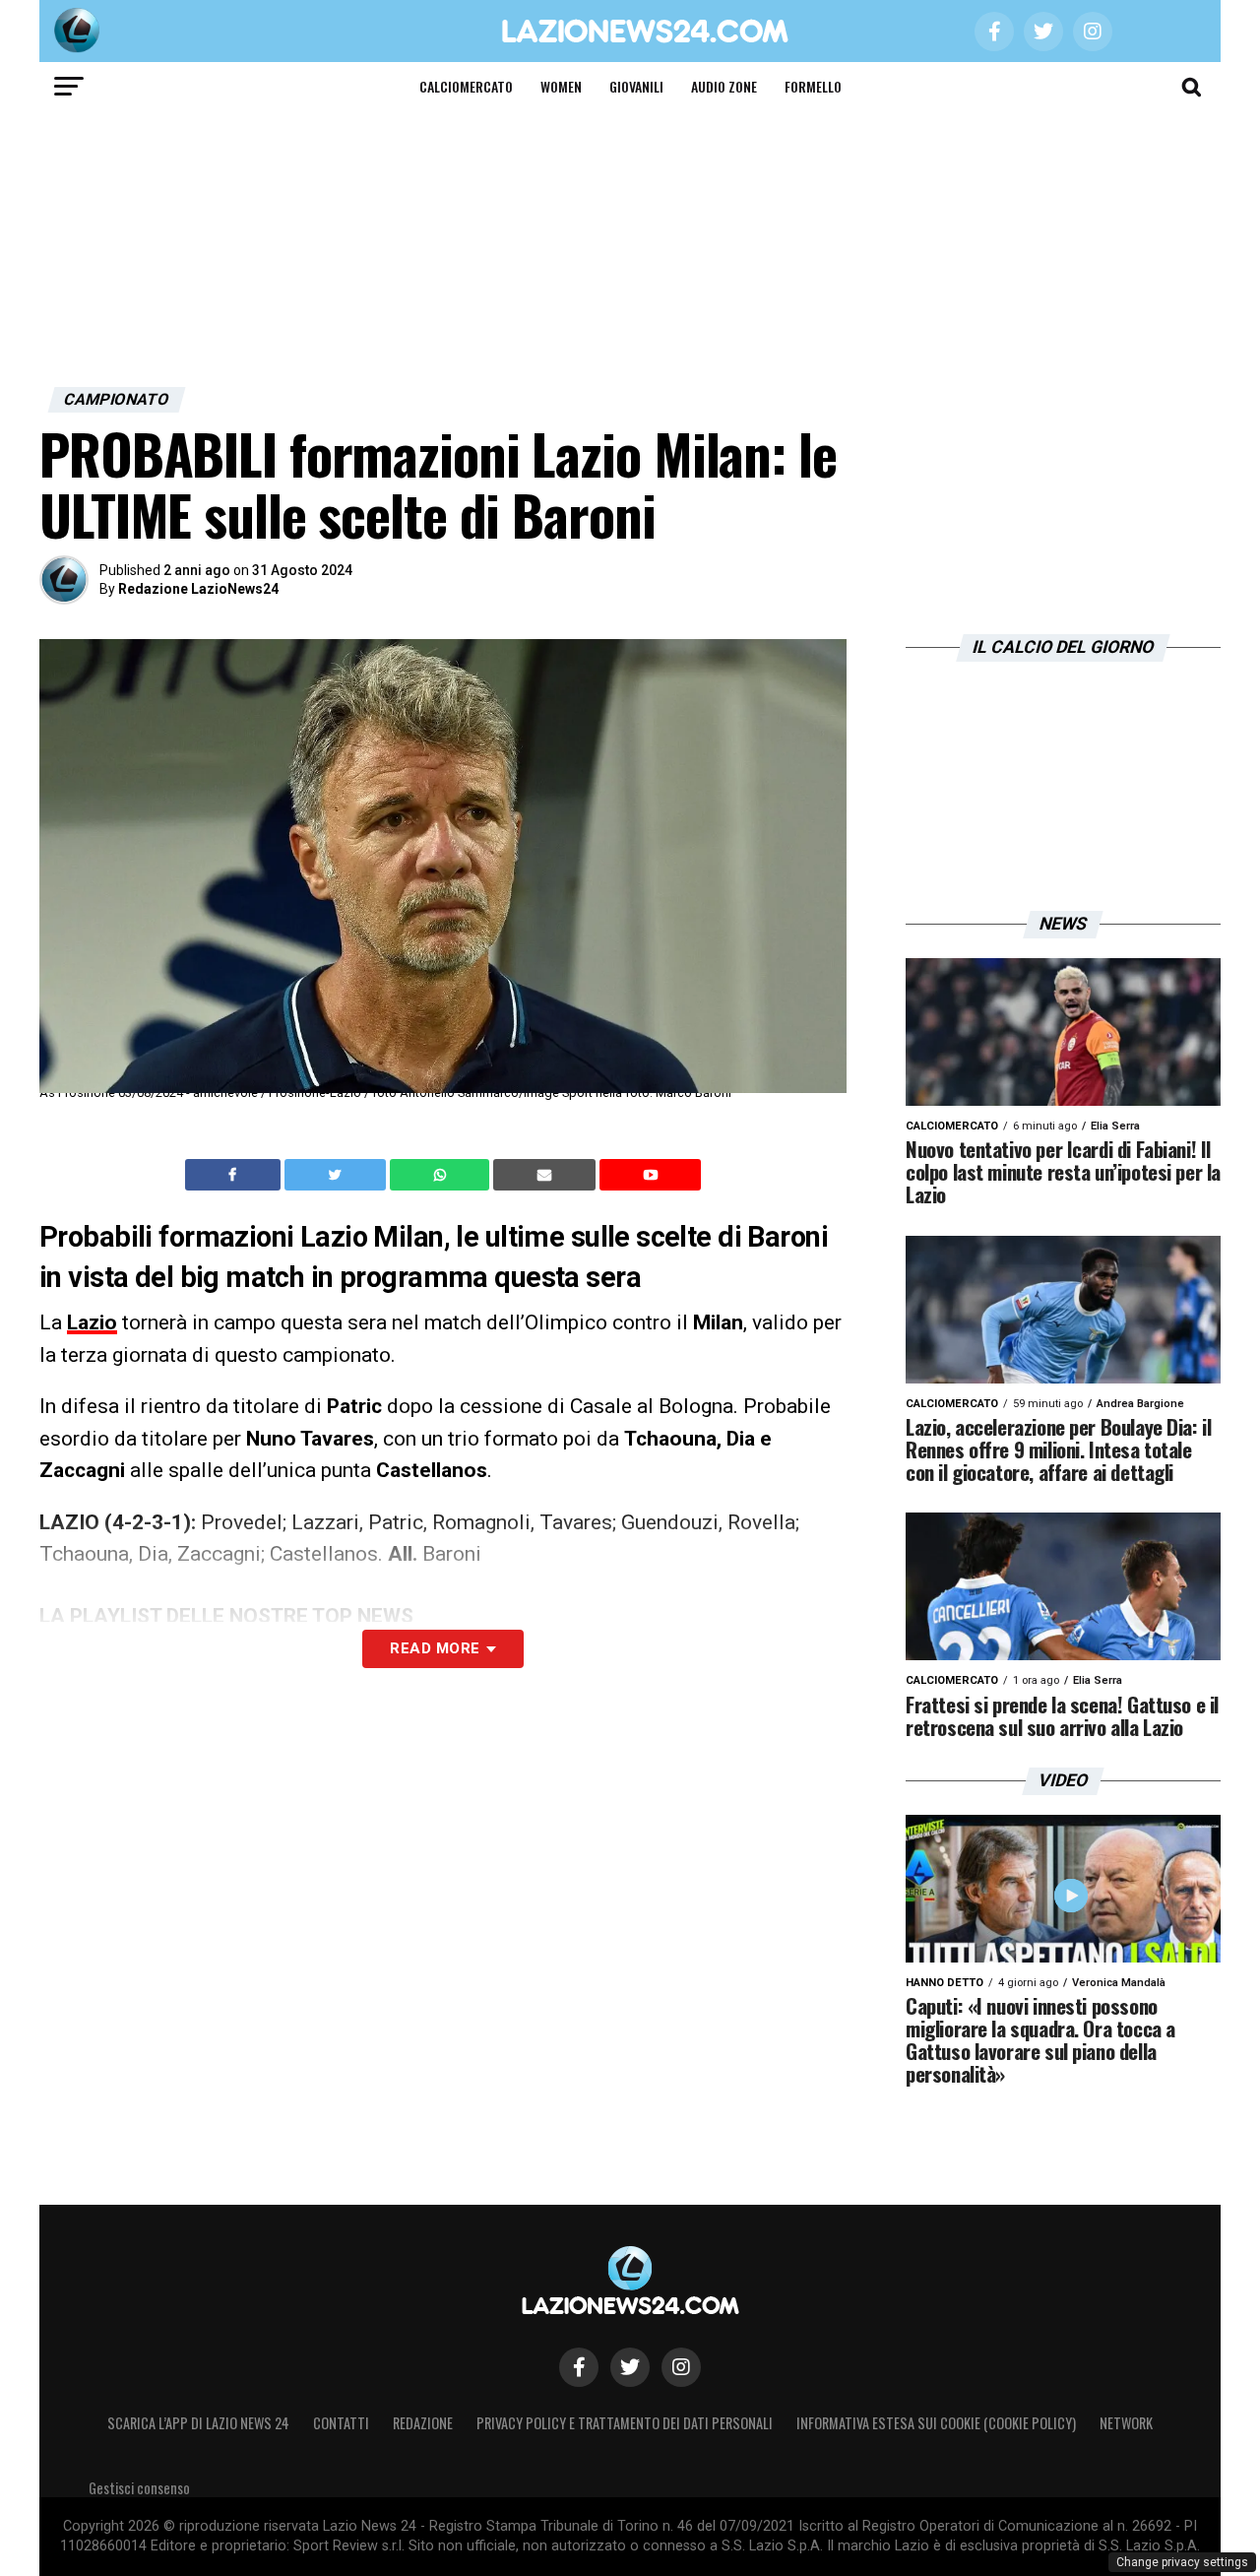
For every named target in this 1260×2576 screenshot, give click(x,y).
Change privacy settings (1182, 2562)
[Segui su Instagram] (681, 2367)
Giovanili (636, 86)
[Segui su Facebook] (579, 2367)
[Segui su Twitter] (630, 2367)
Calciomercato (466, 86)
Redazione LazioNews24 (198, 589)
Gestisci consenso (139, 2488)
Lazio (92, 1322)
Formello (813, 86)
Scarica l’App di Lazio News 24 (198, 2423)
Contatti (341, 2423)
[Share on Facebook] (235, 1175)
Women (561, 86)
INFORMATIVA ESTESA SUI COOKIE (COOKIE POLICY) (936, 2423)
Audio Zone (724, 86)
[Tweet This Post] (337, 1175)
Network (1126, 2423)
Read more (435, 1648)
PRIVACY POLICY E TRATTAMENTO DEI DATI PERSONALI (625, 2423)
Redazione (423, 2423)
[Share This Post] (442, 1175)
